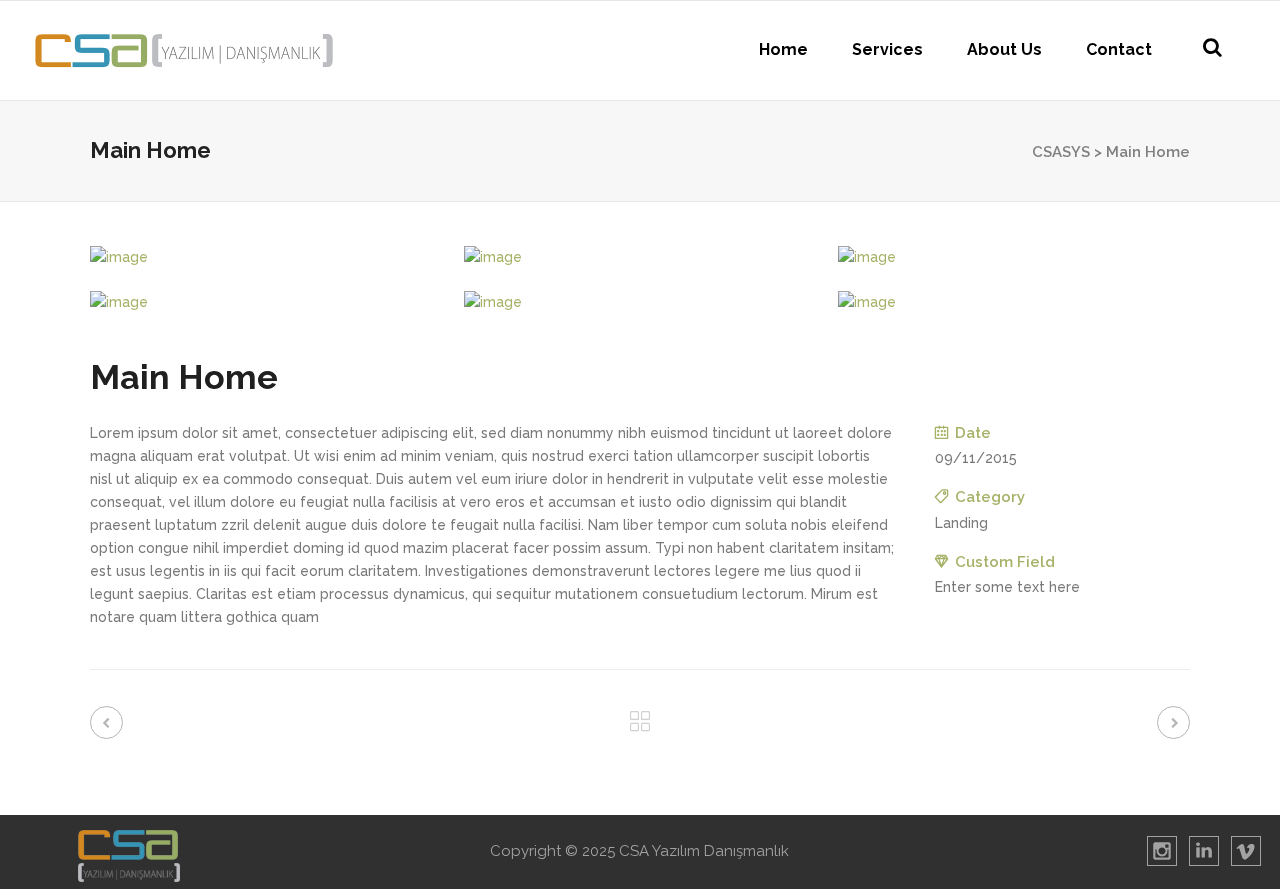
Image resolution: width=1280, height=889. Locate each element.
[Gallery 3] (1014, 257)
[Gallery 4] (266, 302)
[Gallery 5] (640, 302)
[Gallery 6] (1014, 302)
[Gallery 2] (640, 257)
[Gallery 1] (266, 257)
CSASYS (1061, 152)
